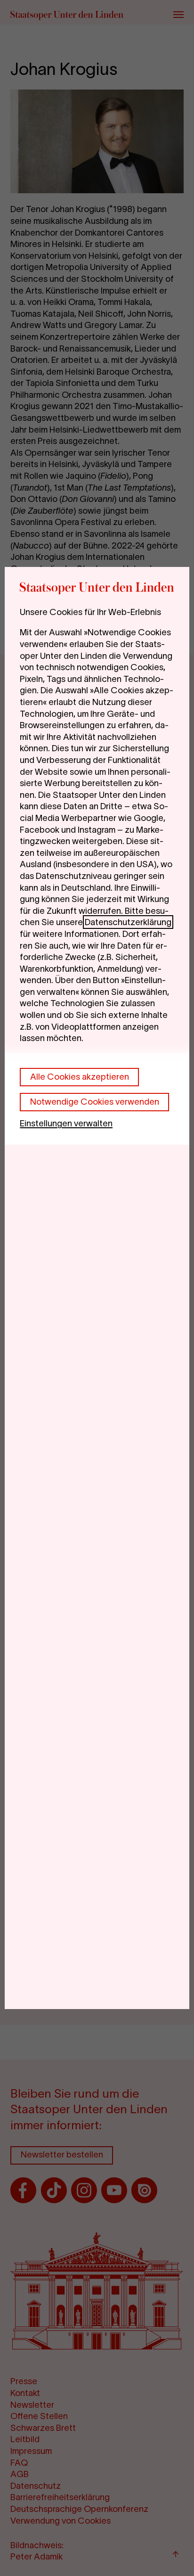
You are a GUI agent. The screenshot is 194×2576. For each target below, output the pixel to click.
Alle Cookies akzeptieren (80, 1077)
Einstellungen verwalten (66, 1123)
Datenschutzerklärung (128, 922)
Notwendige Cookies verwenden (95, 1102)
